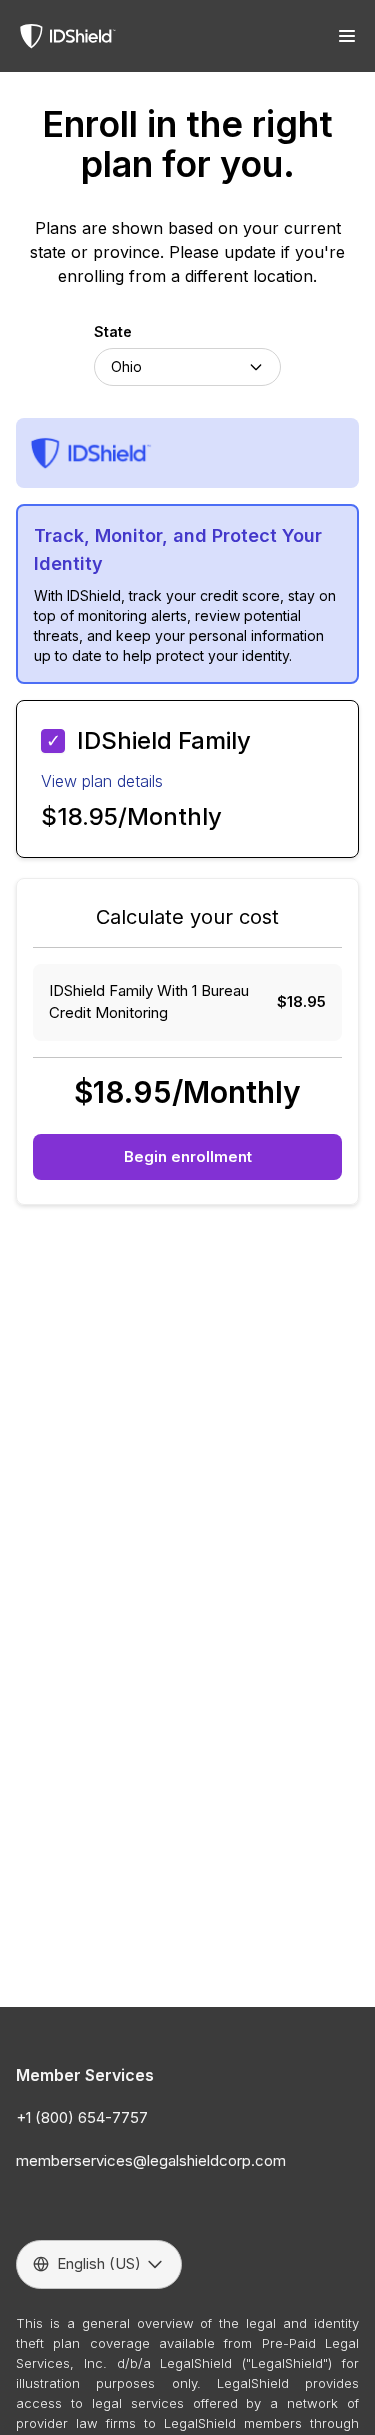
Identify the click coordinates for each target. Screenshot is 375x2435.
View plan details (102, 781)
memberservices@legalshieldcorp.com (151, 2160)
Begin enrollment (188, 1156)
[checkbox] (53, 741)
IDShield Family (164, 740)
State (113, 331)
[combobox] (187, 367)
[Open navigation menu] (347, 36)
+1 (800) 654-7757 (82, 2117)
